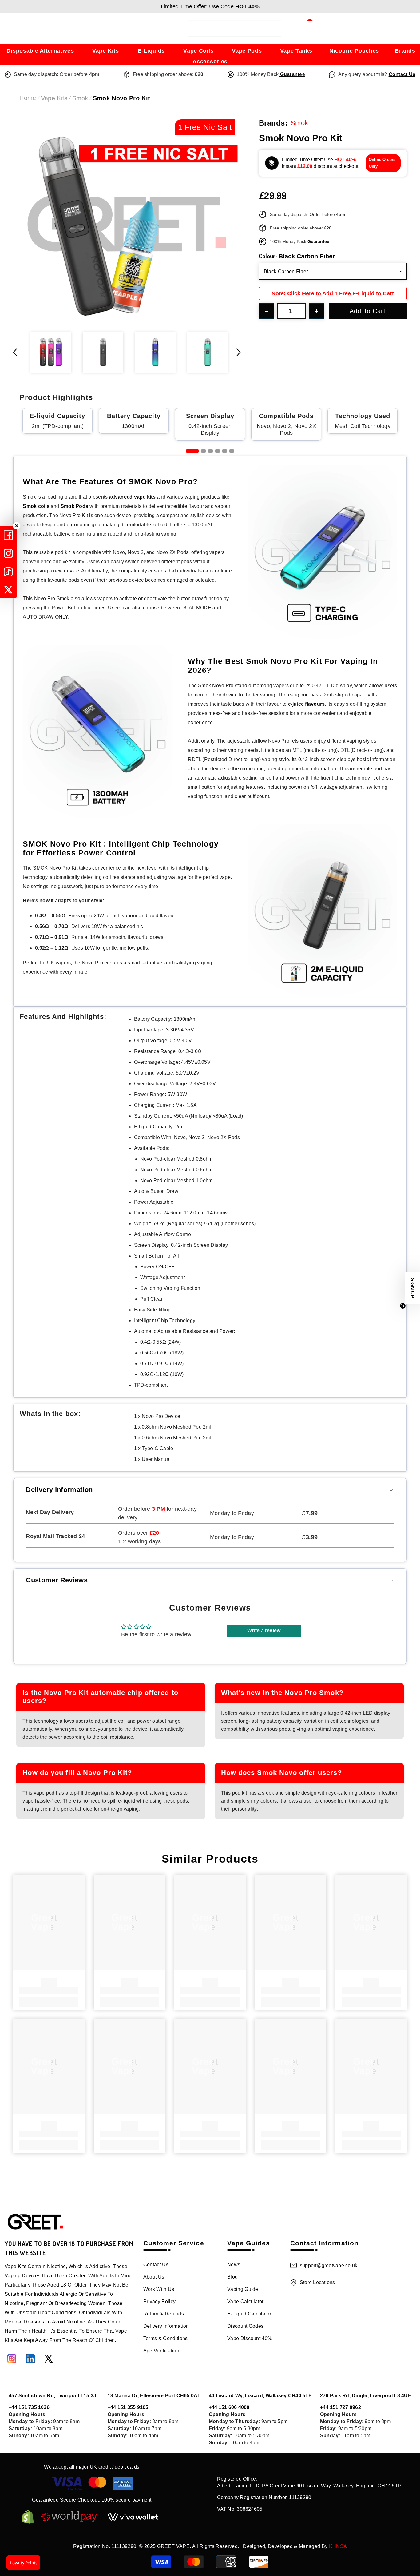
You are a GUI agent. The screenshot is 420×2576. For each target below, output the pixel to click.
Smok (80, 98)
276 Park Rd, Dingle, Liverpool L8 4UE (366, 2396)
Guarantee (292, 74)
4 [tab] (218, 451)
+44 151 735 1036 (29, 2407)
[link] (49, 1990)
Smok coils (36, 506)
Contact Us (402, 74)
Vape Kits (54, 98)
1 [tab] (192, 451)
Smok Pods (74, 506)
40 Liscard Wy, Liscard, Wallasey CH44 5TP (260, 2396)
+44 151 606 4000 (229, 2407)
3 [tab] (210, 451)
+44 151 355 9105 (128, 2407)
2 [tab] (203, 451)
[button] (412, 1288)
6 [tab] (232, 451)
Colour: (297, 256)
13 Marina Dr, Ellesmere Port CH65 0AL (154, 2396)
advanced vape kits (132, 497)
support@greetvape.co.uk (329, 2265)
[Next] (239, 352)
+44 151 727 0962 (341, 2407)
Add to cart (368, 311)
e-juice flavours (307, 704)
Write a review (264, 1631)
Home (28, 98)
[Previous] (15, 352)
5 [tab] (225, 451)
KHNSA (338, 2546)
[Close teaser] (403, 1306)
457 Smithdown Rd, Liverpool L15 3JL (54, 2396)
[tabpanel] (57, 421)
